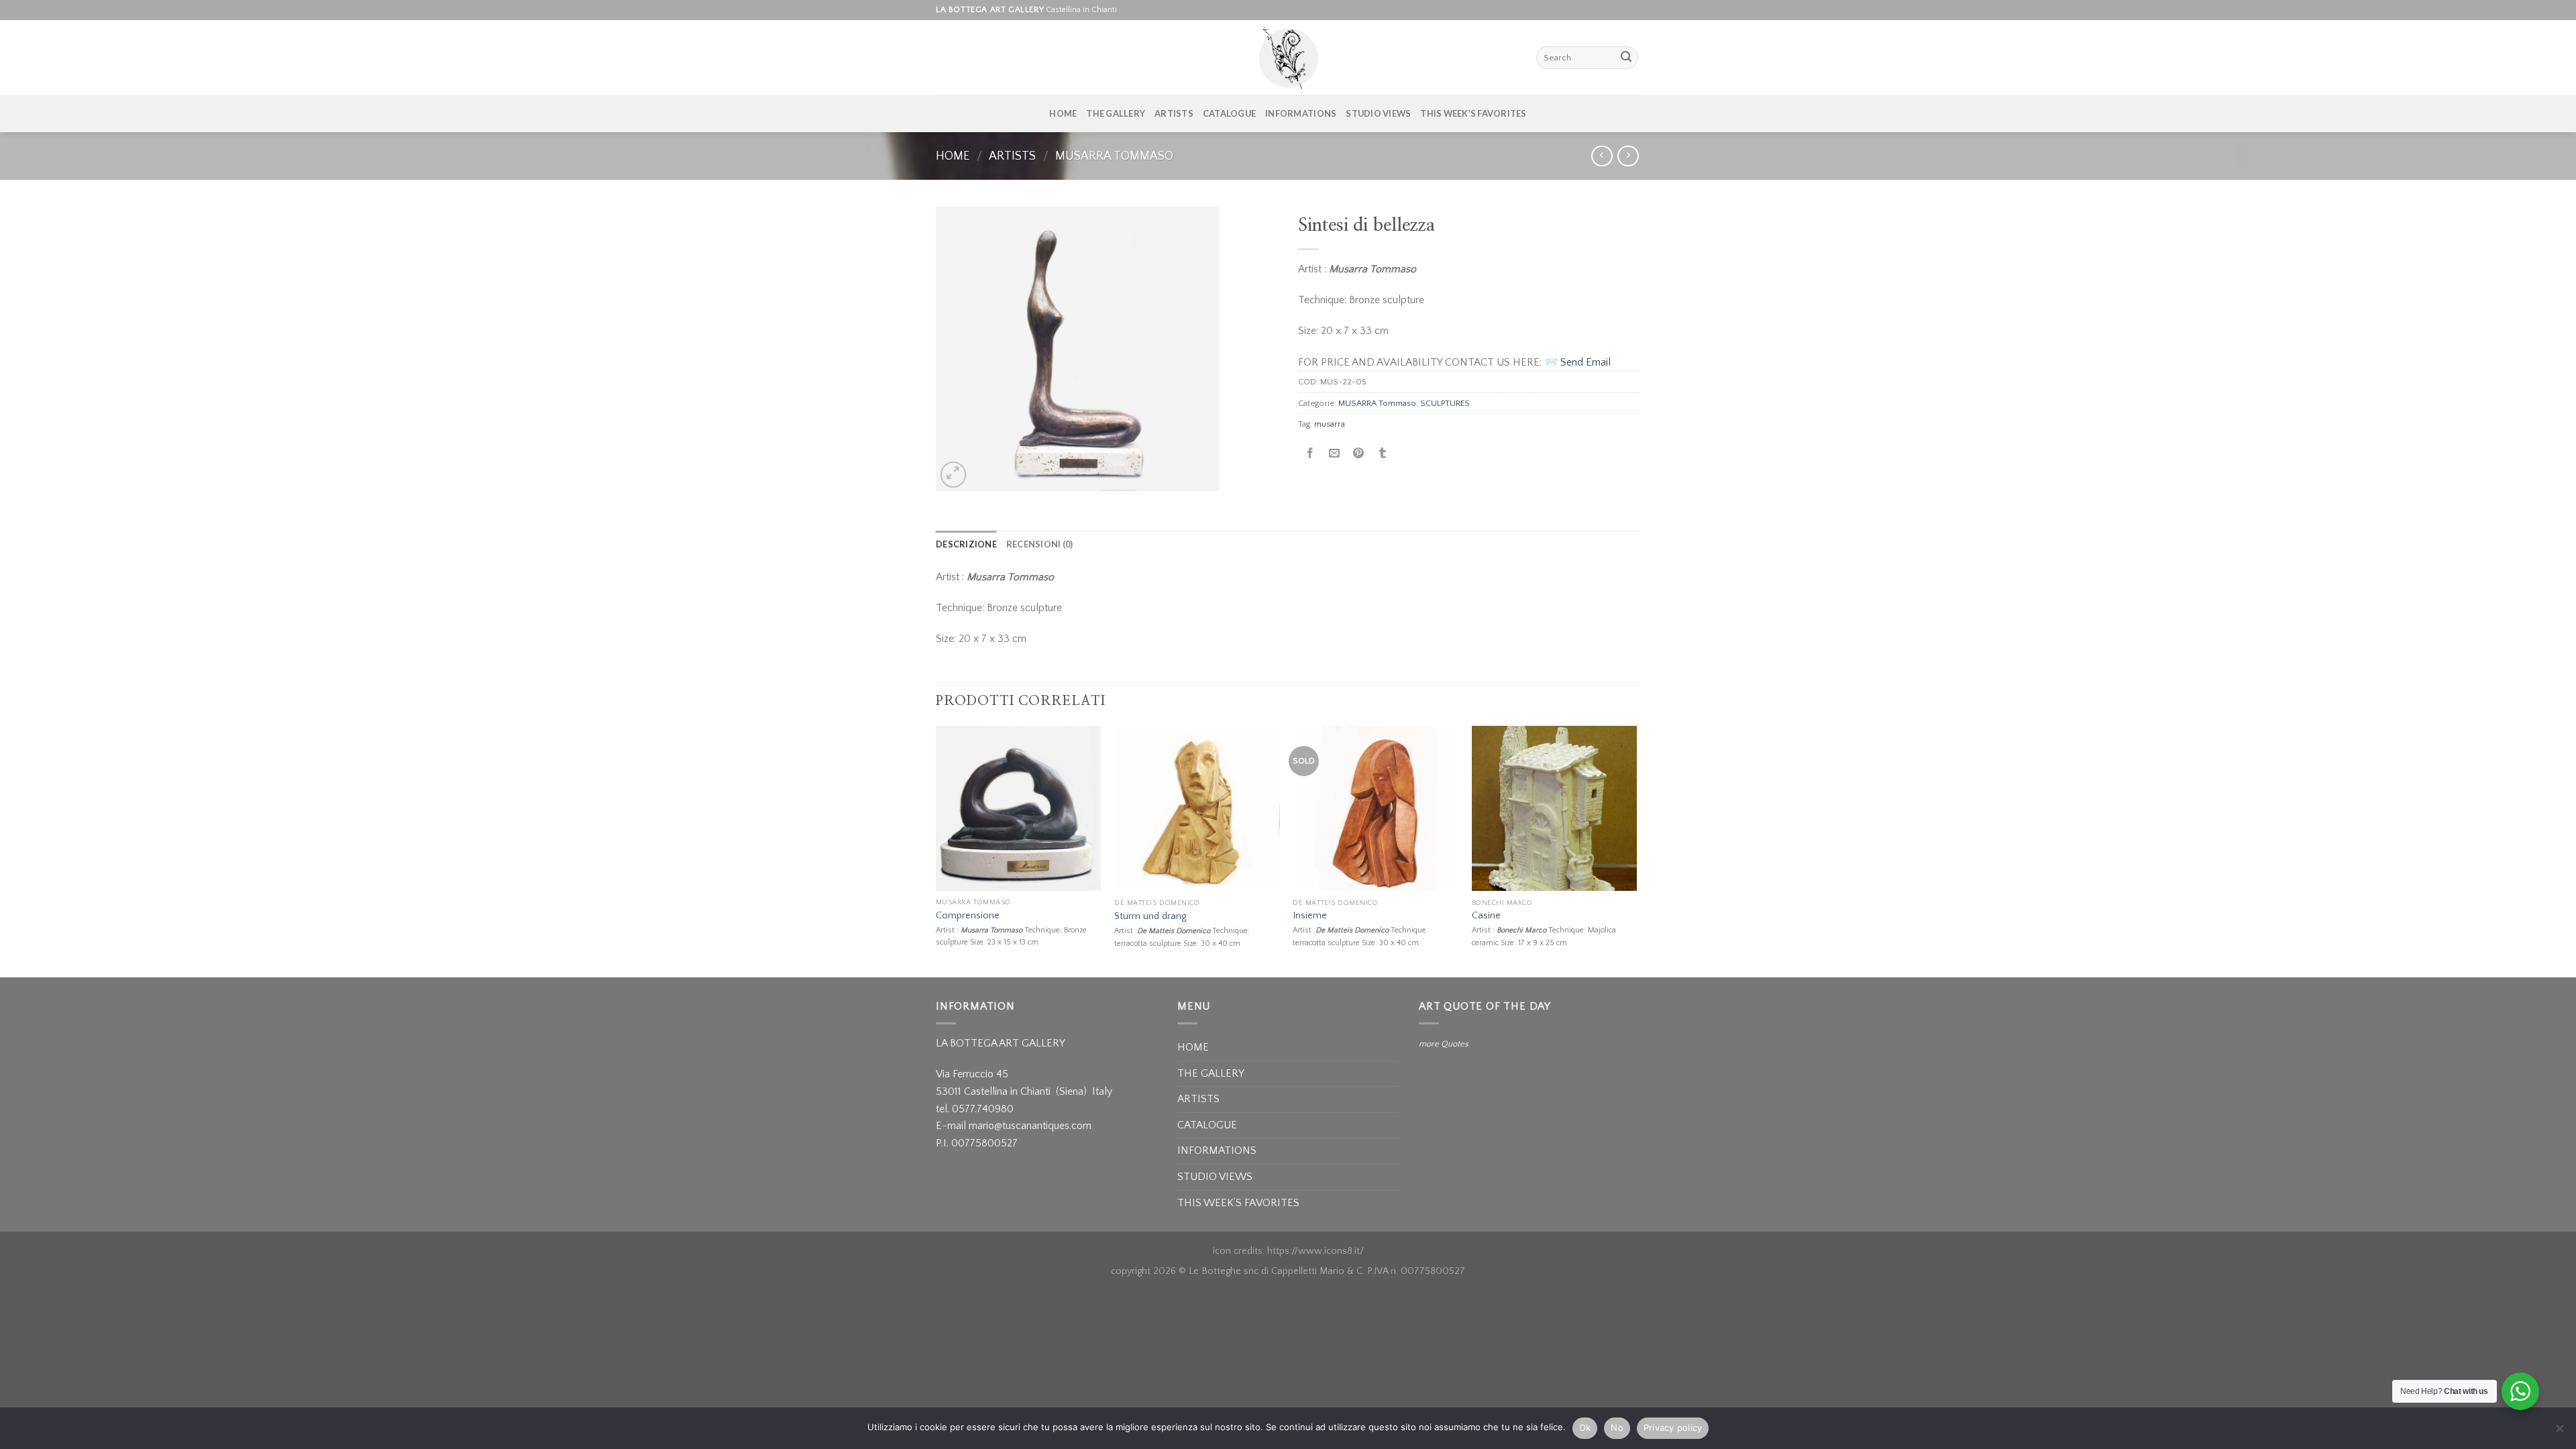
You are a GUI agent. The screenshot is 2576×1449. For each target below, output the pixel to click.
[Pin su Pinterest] (1359, 454)
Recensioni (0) (1040, 544)
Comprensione (968, 916)
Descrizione (966, 544)
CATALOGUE (1229, 113)
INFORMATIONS (1301, 113)
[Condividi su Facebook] (1310, 454)
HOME (1063, 113)
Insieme (1310, 916)
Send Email (1586, 362)
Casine (1486, 916)
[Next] (1636, 850)
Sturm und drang (1150, 916)
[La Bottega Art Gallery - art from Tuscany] (1288, 58)
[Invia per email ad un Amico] (1335, 454)
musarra (1330, 424)
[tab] (966, 544)
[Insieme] (1376, 809)
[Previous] (936, 850)
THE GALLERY (1116, 113)
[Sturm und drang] (1197, 809)
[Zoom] (954, 475)
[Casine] (1555, 809)
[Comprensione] (1019, 808)
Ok (1585, 1428)
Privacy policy (1673, 1428)
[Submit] (1626, 58)
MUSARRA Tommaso (1114, 156)
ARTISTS (1174, 113)
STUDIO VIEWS (1378, 113)
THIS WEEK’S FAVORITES (1473, 113)
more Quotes (1444, 1044)
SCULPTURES (1445, 403)
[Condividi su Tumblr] (1383, 454)
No (1617, 1428)
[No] (2559, 1432)
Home (953, 156)
